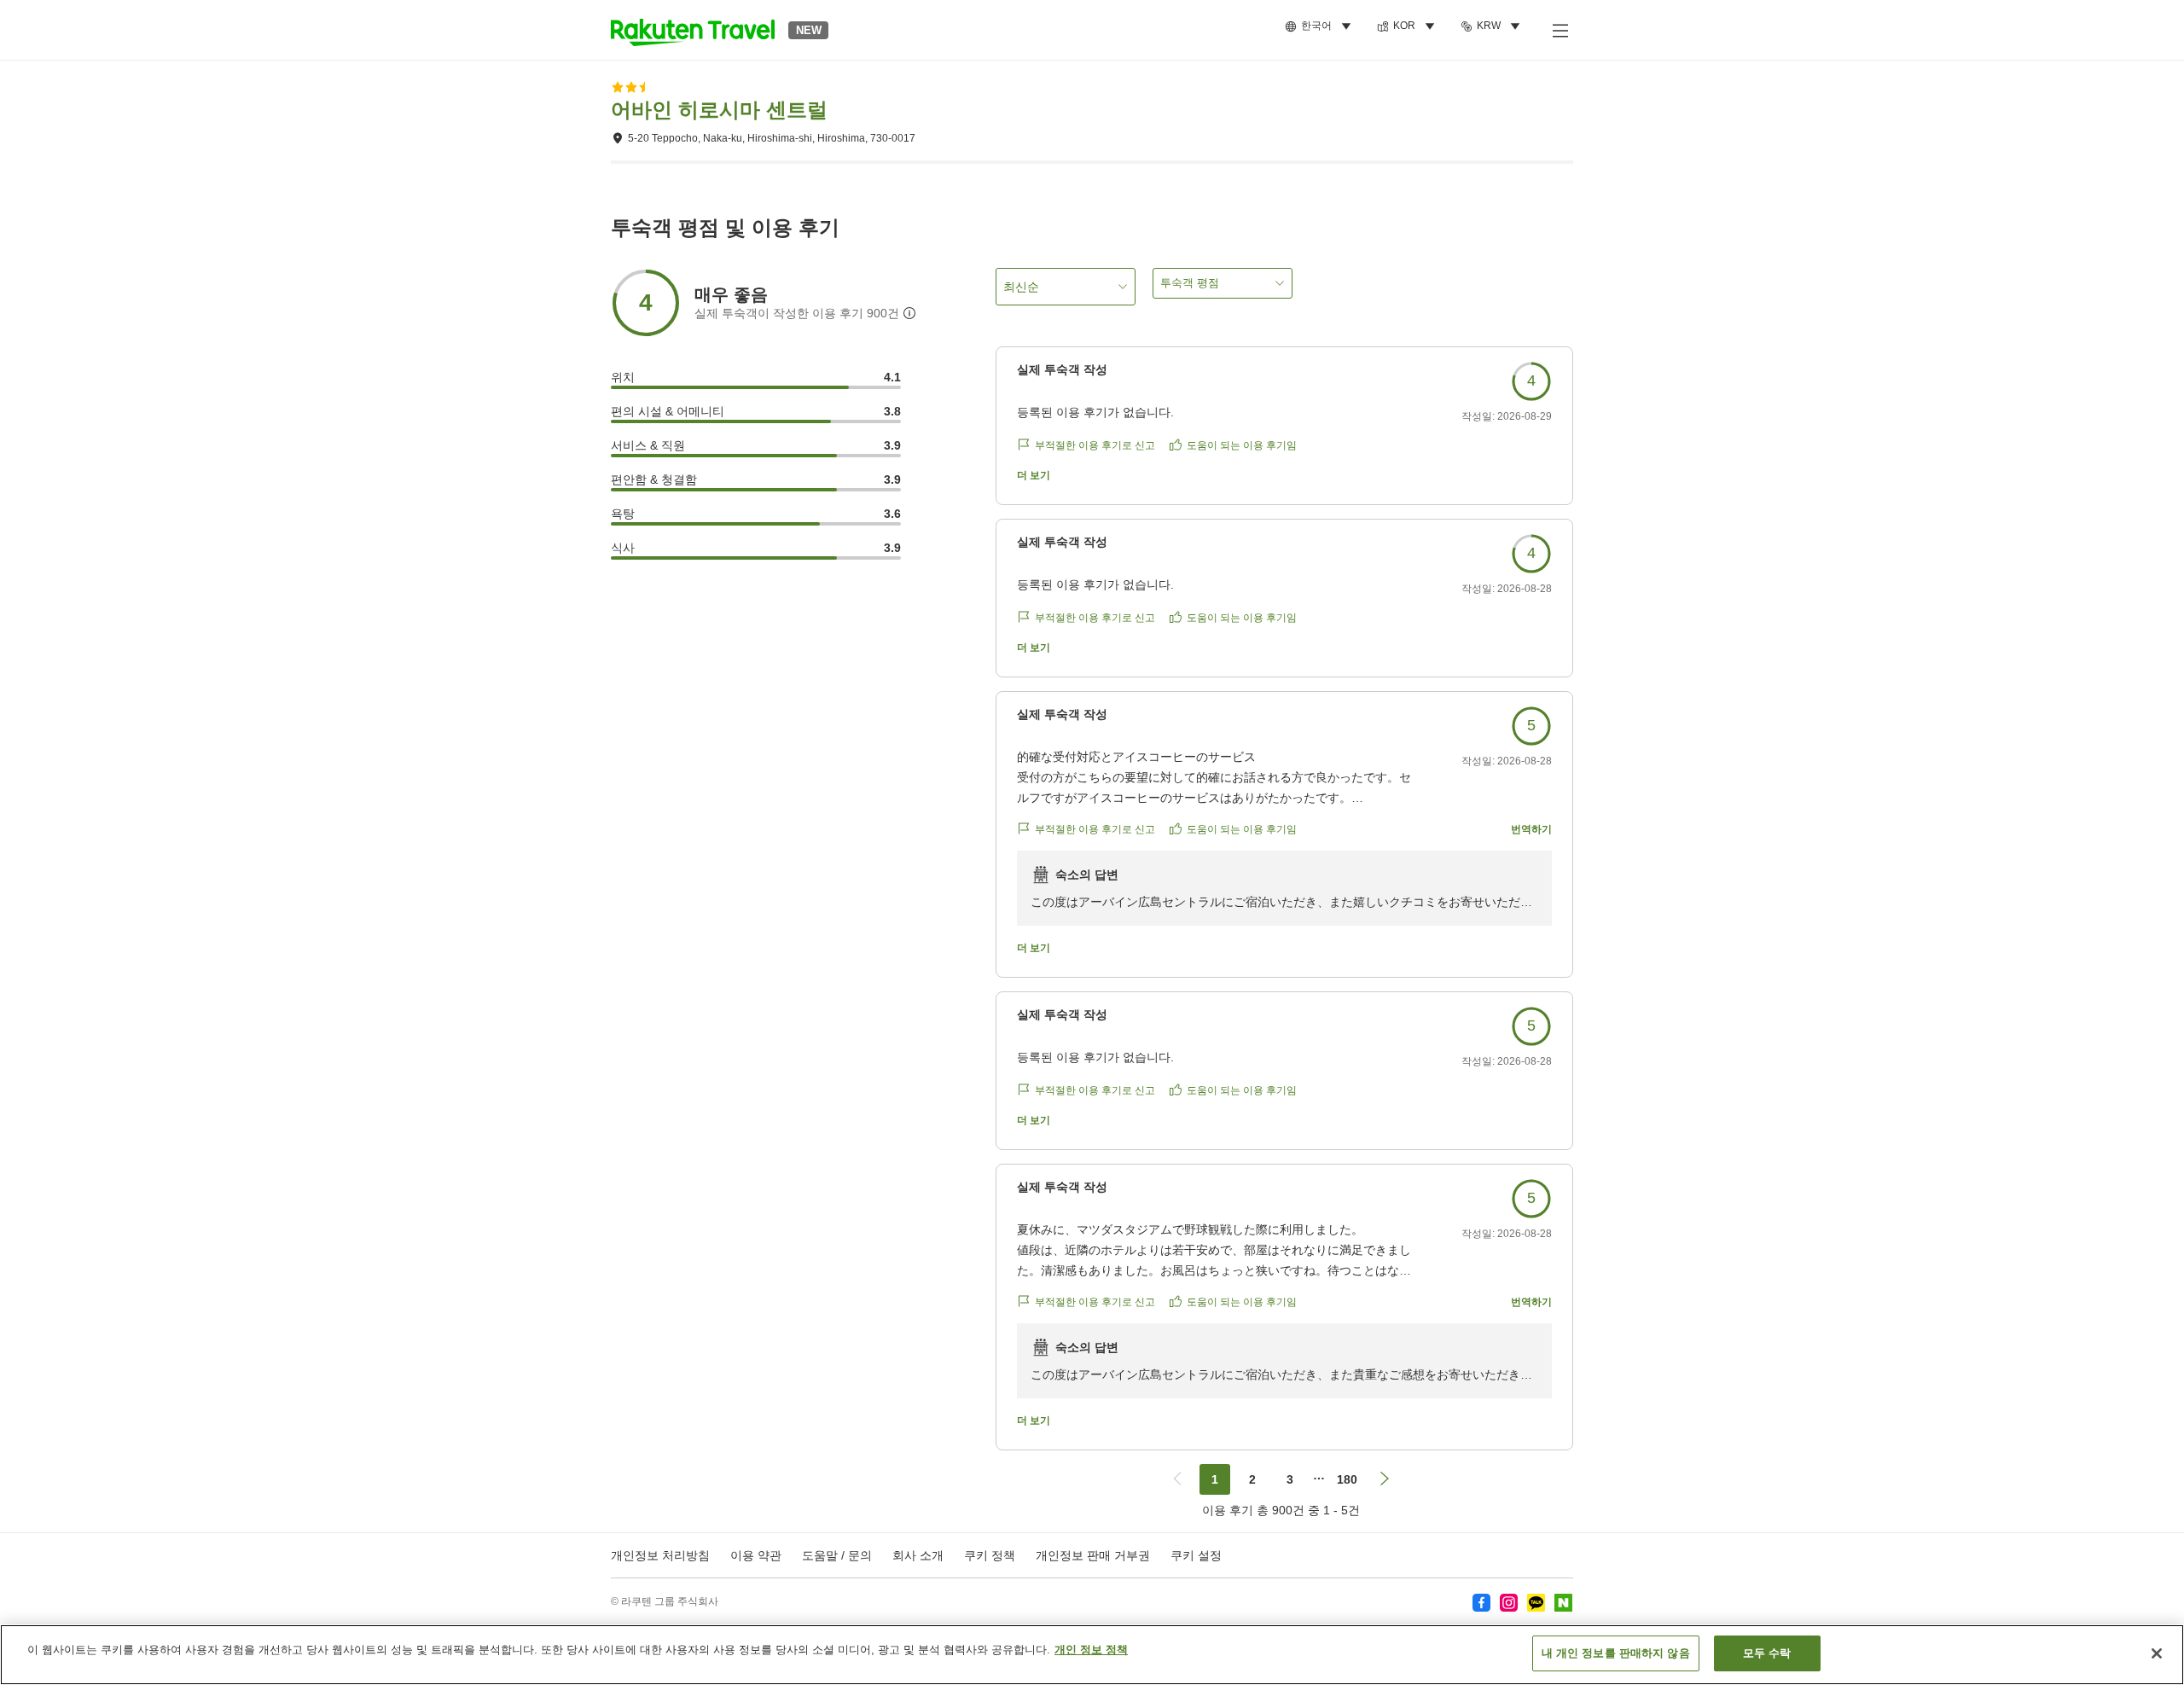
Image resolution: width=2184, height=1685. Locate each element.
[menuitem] (1321, 26)
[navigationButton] (1177, 1479)
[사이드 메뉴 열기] (1560, 30)
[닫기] (2157, 1653)
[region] (1092, 1655)
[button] (693, 30)
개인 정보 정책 (1091, 1650)
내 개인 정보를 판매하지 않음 (1616, 1653)
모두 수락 (1767, 1653)
